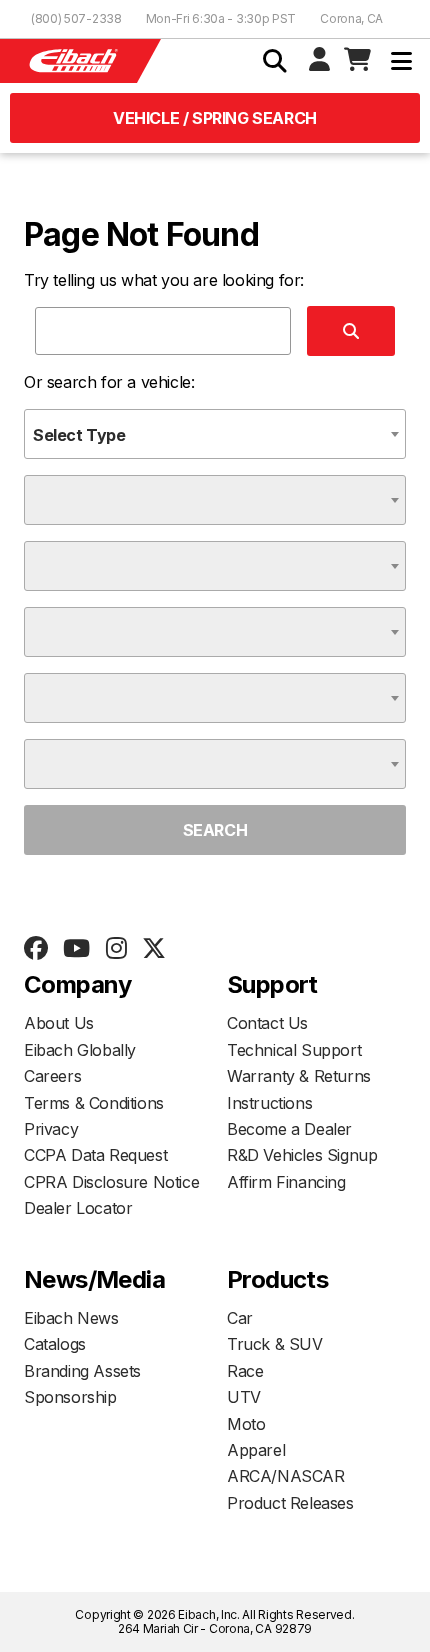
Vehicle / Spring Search (215, 118)
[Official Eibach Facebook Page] (35, 949)
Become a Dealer (289, 1129)
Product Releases (290, 1503)
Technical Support (294, 1050)
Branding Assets (82, 1371)
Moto (246, 1424)
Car (240, 1318)
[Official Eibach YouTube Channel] (76, 949)
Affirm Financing (286, 1182)
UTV (244, 1397)
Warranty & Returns (299, 1076)
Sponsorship (70, 1397)
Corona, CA (351, 18)
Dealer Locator (78, 1208)
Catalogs (55, 1344)
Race (245, 1371)
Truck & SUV (275, 1344)
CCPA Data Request (95, 1155)
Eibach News (71, 1318)
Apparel (256, 1450)
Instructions (269, 1103)
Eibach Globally (80, 1050)
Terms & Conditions (94, 1103)
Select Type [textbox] (79, 435)
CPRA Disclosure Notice (111, 1182)
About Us (59, 1023)
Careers (52, 1076)
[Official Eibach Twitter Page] (153, 949)
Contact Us (267, 1023)
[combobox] (215, 434)
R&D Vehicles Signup (302, 1155)
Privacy (51, 1129)
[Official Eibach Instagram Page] (116, 949)
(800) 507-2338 (76, 18)
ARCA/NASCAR (286, 1476)
